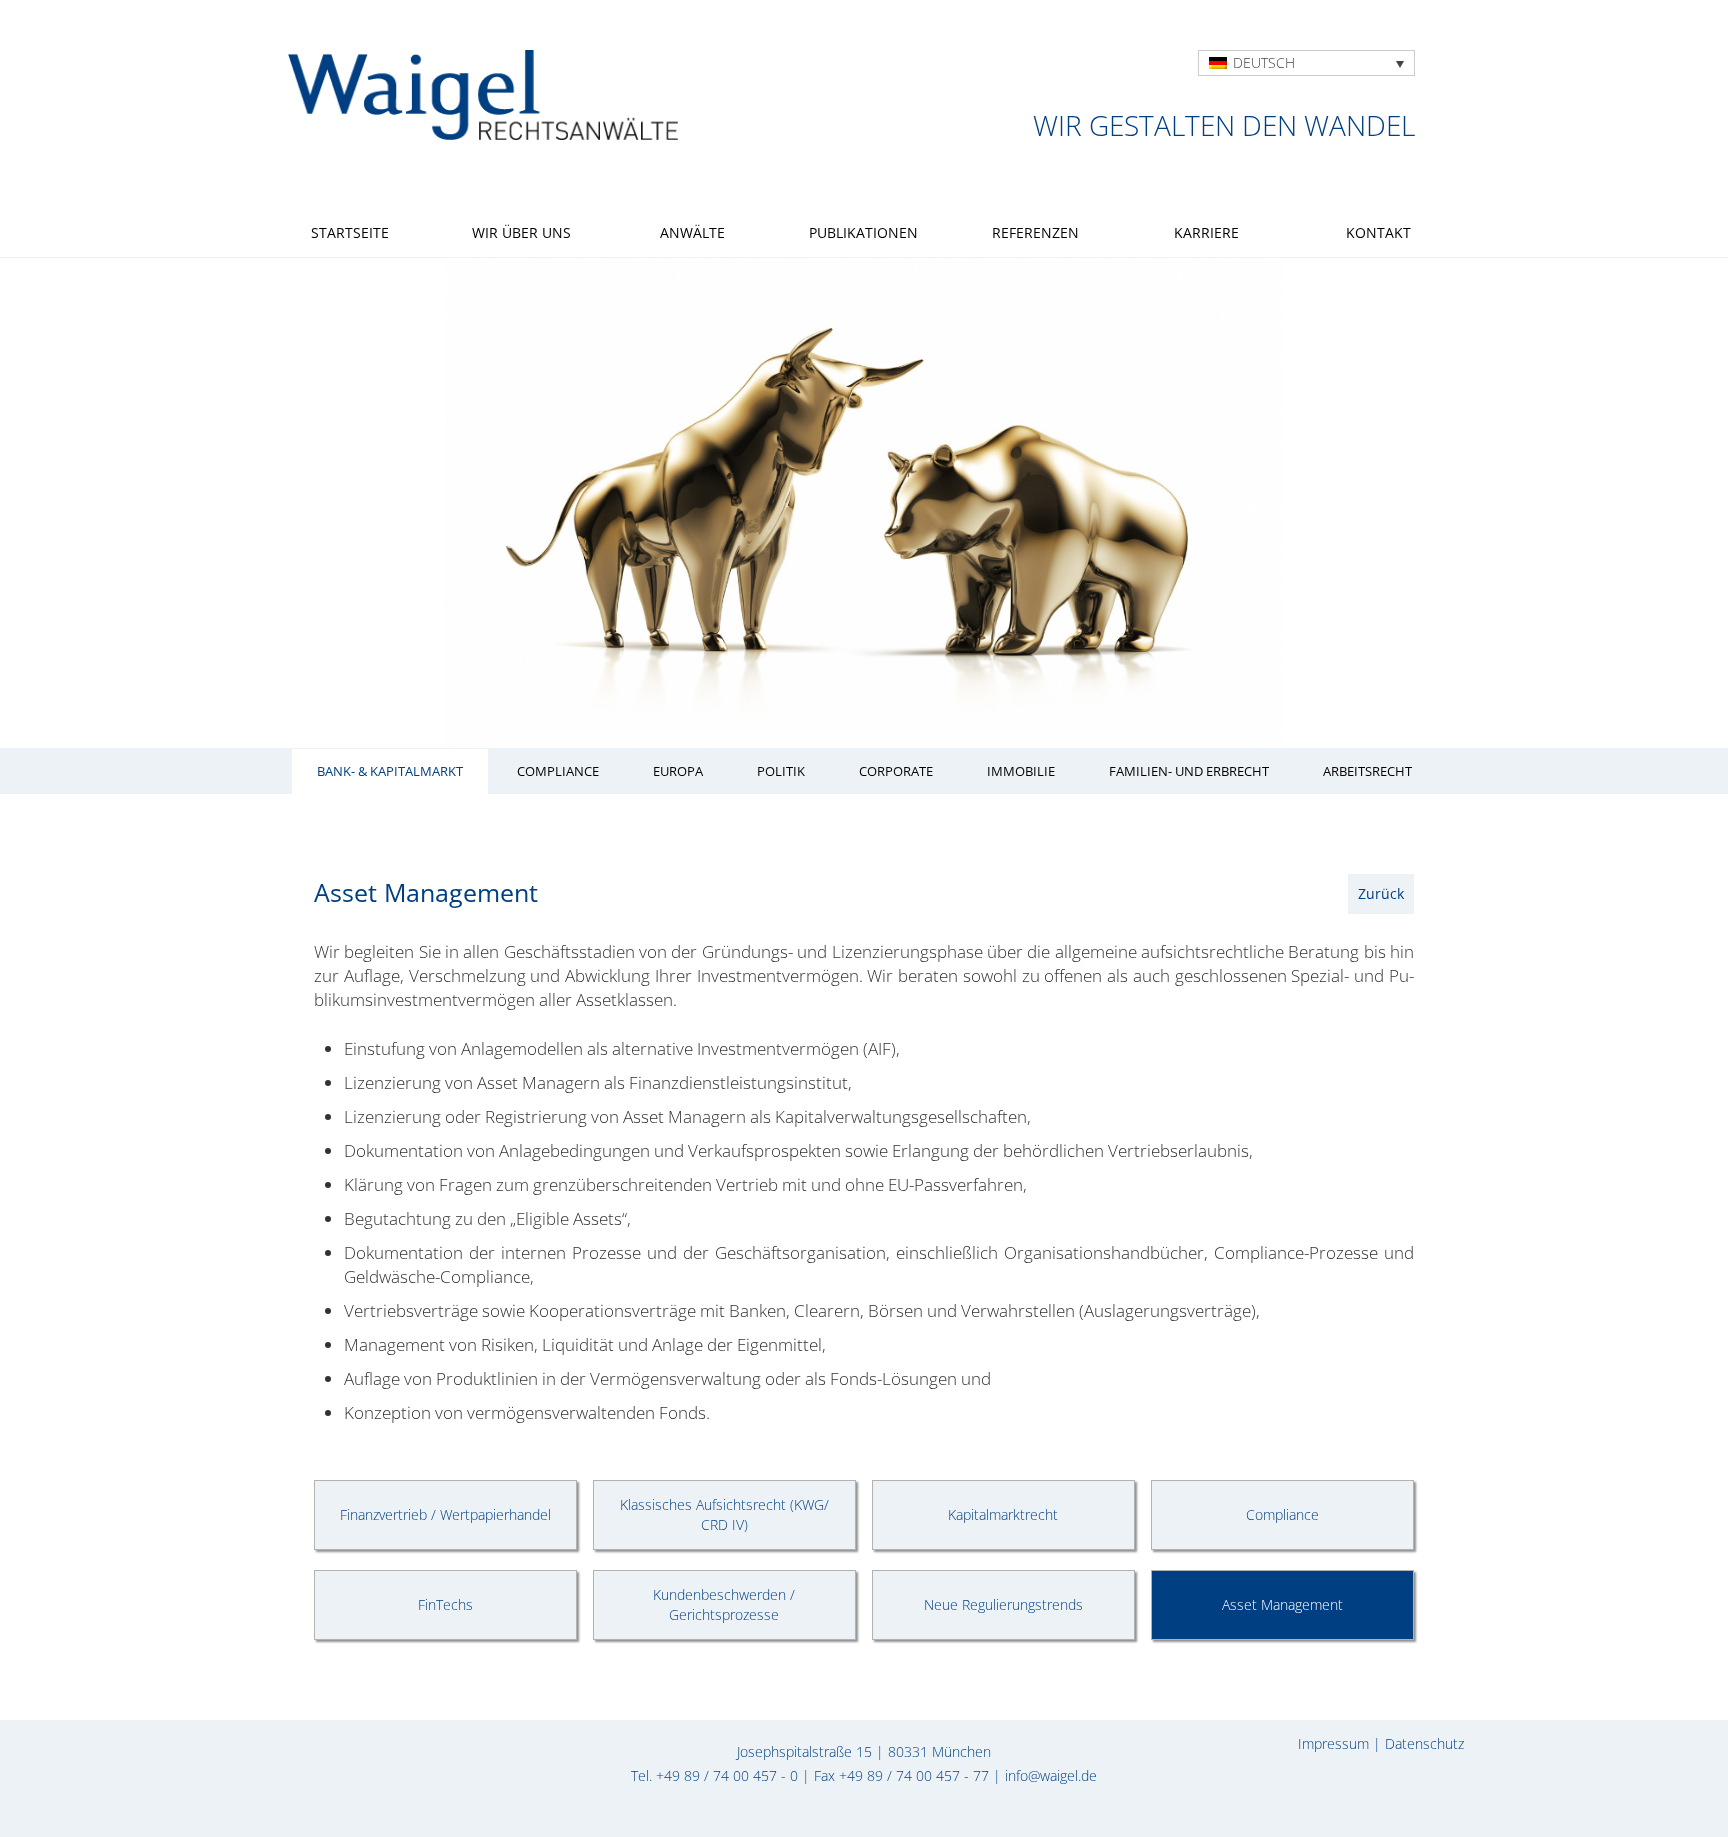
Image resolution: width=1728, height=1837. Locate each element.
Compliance (558, 771)
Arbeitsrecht (1367, 771)
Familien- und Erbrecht (1189, 771)
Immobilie (1021, 771)
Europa (678, 771)
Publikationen (863, 232)
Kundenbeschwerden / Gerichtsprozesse (724, 1604)
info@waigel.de (1051, 1775)
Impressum (1333, 1743)
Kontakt (1378, 232)
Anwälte (692, 232)
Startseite (350, 232)
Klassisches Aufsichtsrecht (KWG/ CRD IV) (724, 1514)
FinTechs (445, 1604)
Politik (781, 771)
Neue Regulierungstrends (1003, 1604)
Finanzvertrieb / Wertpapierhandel (445, 1514)
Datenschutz (1424, 1743)
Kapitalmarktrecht (1003, 1514)
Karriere (1206, 232)
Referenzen (1035, 232)
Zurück (1381, 893)
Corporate (896, 771)
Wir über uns (521, 232)
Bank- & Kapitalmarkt (390, 771)
